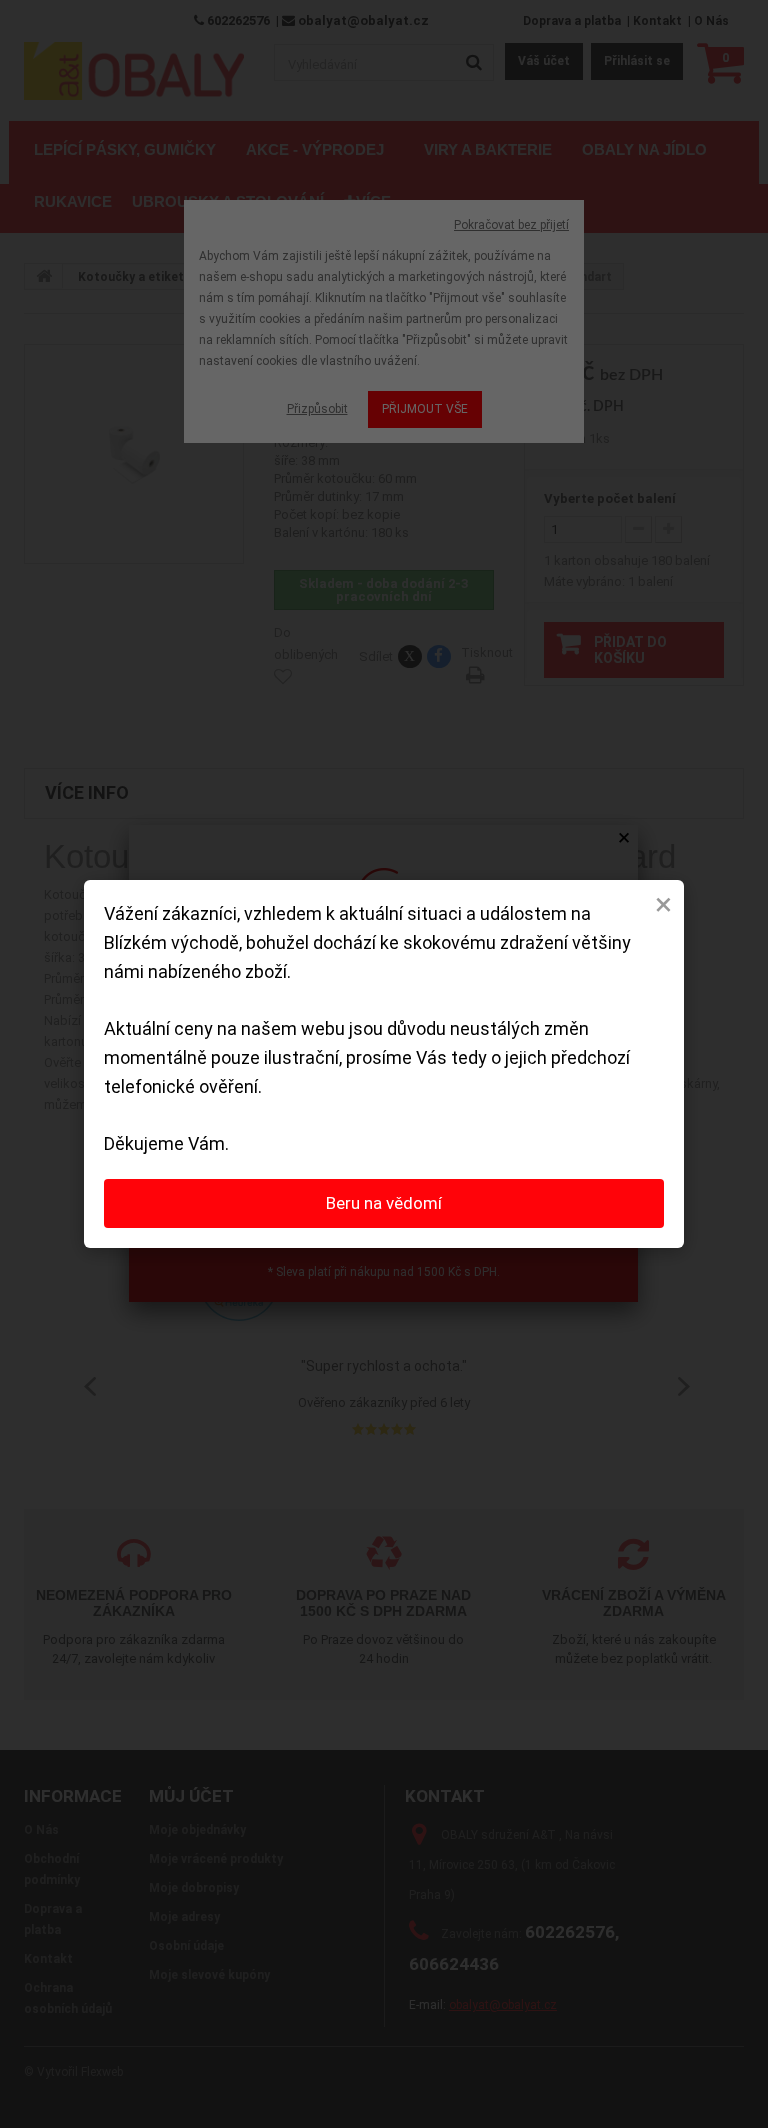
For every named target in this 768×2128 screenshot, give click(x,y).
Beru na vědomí (384, 1203)
